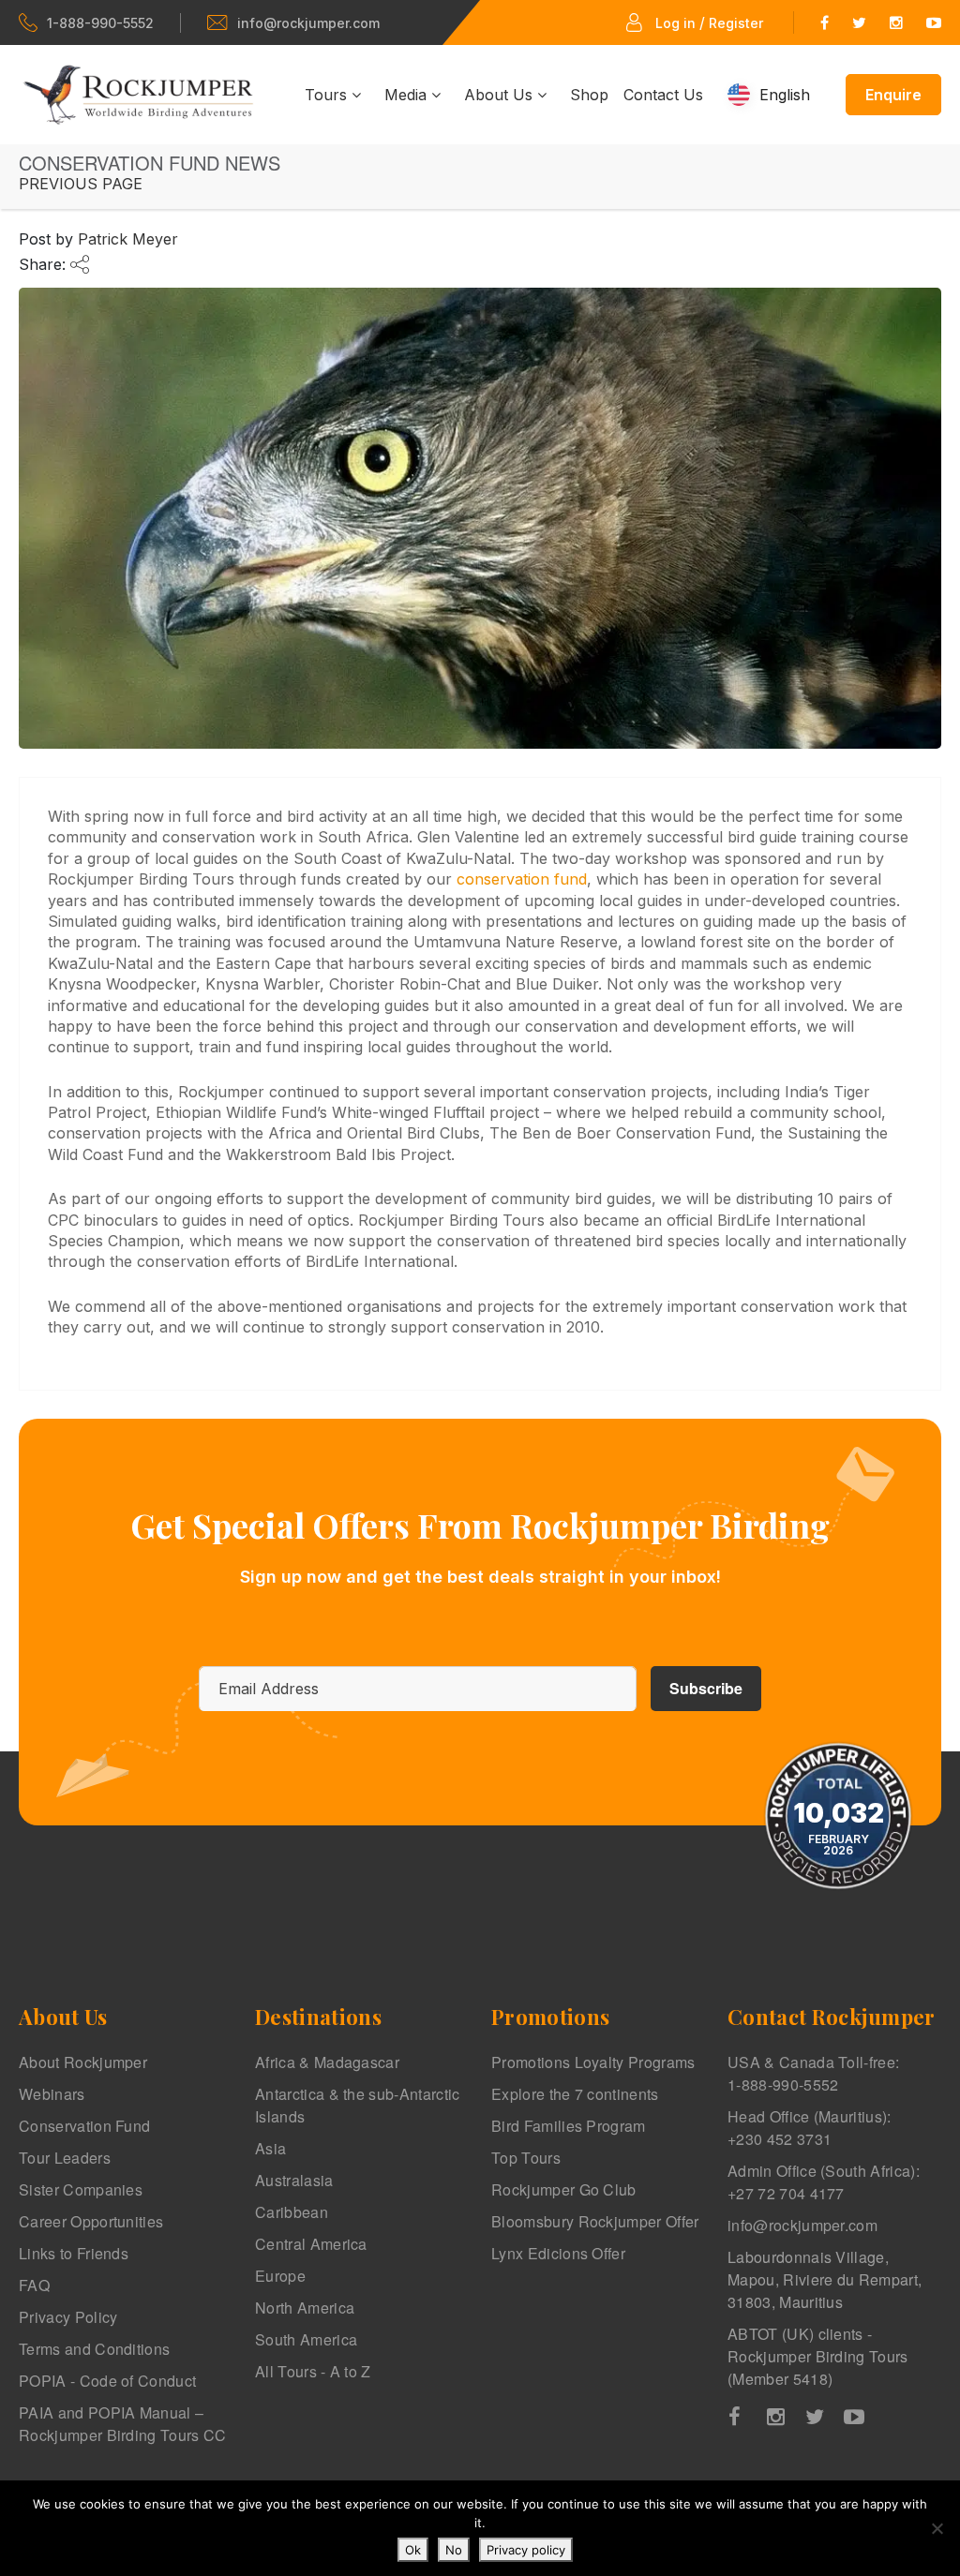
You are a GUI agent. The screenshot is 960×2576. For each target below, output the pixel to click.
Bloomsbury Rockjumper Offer (595, 2221)
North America (305, 2308)
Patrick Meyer (128, 239)
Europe (280, 2276)
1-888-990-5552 (100, 23)
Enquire (893, 95)
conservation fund (522, 879)
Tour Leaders (65, 2158)
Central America (311, 2244)
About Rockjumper (83, 2062)
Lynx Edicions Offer (558, 2253)
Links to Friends (74, 2253)
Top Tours (526, 2158)
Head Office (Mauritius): (810, 2128)
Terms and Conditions (94, 2349)
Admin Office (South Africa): (824, 2182)
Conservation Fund (84, 2126)
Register (736, 23)
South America (306, 2339)
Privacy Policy (68, 2317)
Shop (589, 95)
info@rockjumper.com (308, 23)
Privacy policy (526, 2550)
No (454, 2550)
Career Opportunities (91, 2221)
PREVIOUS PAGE (81, 184)
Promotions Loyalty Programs (593, 2062)
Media (408, 95)
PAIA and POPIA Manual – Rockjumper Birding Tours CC (123, 2424)
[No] (937, 2528)
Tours (328, 95)
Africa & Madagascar (327, 2062)
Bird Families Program (569, 2126)
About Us (501, 95)
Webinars (52, 2094)
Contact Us (663, 95)
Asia (270, 2148)
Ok (413, 2550)
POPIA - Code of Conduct (107, 2381)
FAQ (34, 2285)
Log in (675, 23)
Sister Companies (81, 2189)
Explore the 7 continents (575, 2094)
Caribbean (292, 2212)
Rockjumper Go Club (564, 2189)
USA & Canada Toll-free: (813, 2073)
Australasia (294, 2180)
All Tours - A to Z (313, 2371)
